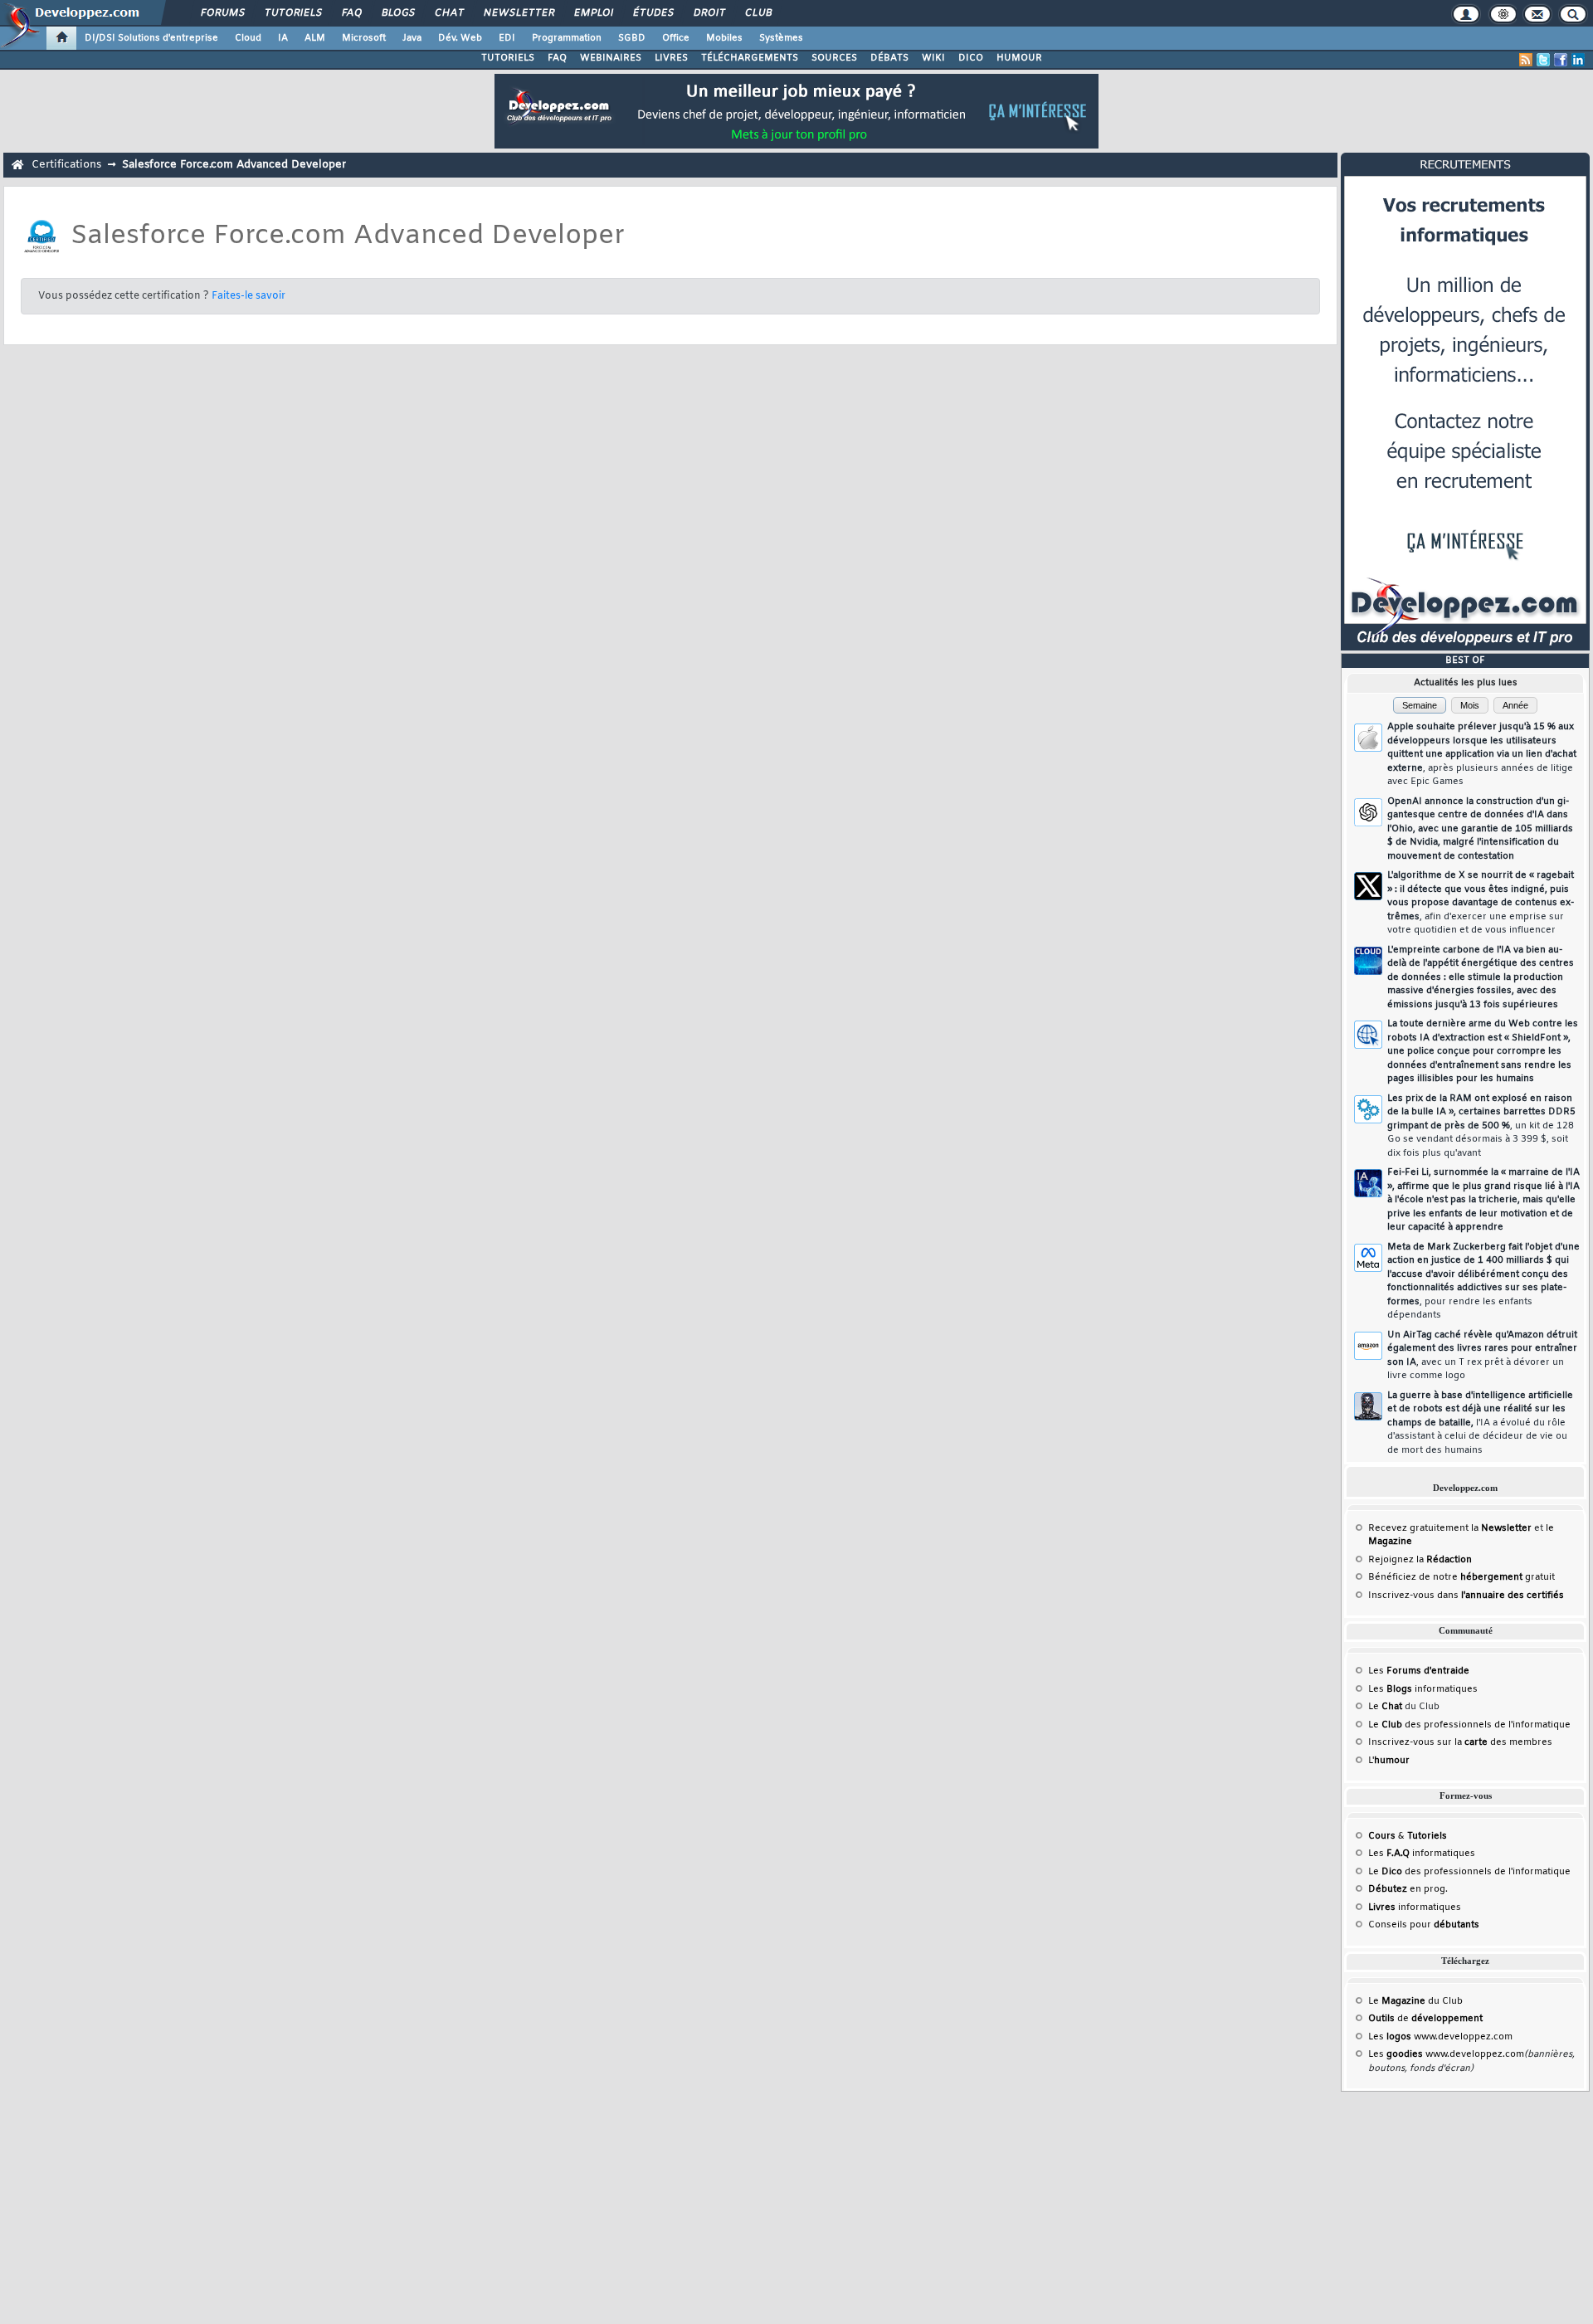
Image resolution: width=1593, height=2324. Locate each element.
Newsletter (518, 13)
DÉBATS (889, 58)
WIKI (933, 58)
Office (676, 38)
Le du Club (1415, 2001)
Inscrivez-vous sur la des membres (1460, 1742)
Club (758, 13)
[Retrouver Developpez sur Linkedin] (1578, 60)
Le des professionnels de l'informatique (1469, 1725)
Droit (709, 13)
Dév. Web (460, 38)
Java (412, 38)
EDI (507, 38)
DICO (971, 58)
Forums (222, 13)
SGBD (632, 38)
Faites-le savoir (248, 296)
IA (283, 38)
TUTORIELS (508, 58)
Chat (448, 13)
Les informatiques (1423, 1689)
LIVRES (671, 58)
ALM (315, 38)
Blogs (397, 13)
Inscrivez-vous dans (1466, 1596)
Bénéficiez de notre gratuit (1461, 1577)
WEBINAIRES (611, 58)
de (1425, 2019)
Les (1419, 1671)
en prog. (1408, 1889)
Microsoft (364, 38)
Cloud (248, 38)
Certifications (66, 165)
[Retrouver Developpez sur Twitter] (1543, 60)
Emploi (593, 13)
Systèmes (781, 38)
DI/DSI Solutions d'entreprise (151, 38)
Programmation (567, 38)
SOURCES (834, 58)
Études (653, 13)
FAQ (351, 13)
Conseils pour (1424, 1925)
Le (1385, 1707)
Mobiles (724, 38)
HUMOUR (1019, 58)
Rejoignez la (1420, 1560)
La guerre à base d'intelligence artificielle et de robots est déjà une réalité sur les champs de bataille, (1480, 1423)
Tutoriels (292, 13)
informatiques (1415, 1907)
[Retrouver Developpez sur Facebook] (1561, 60)
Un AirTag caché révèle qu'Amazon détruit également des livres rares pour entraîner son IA (1482, 1356)
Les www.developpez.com (1440, 2037)
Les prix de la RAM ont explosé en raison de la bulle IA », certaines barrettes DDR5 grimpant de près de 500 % (1481, 1126)
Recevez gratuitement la (1450, 1528)
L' (1389, 1761)
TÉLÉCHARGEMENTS (750, 58)
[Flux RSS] (1526, 60)
